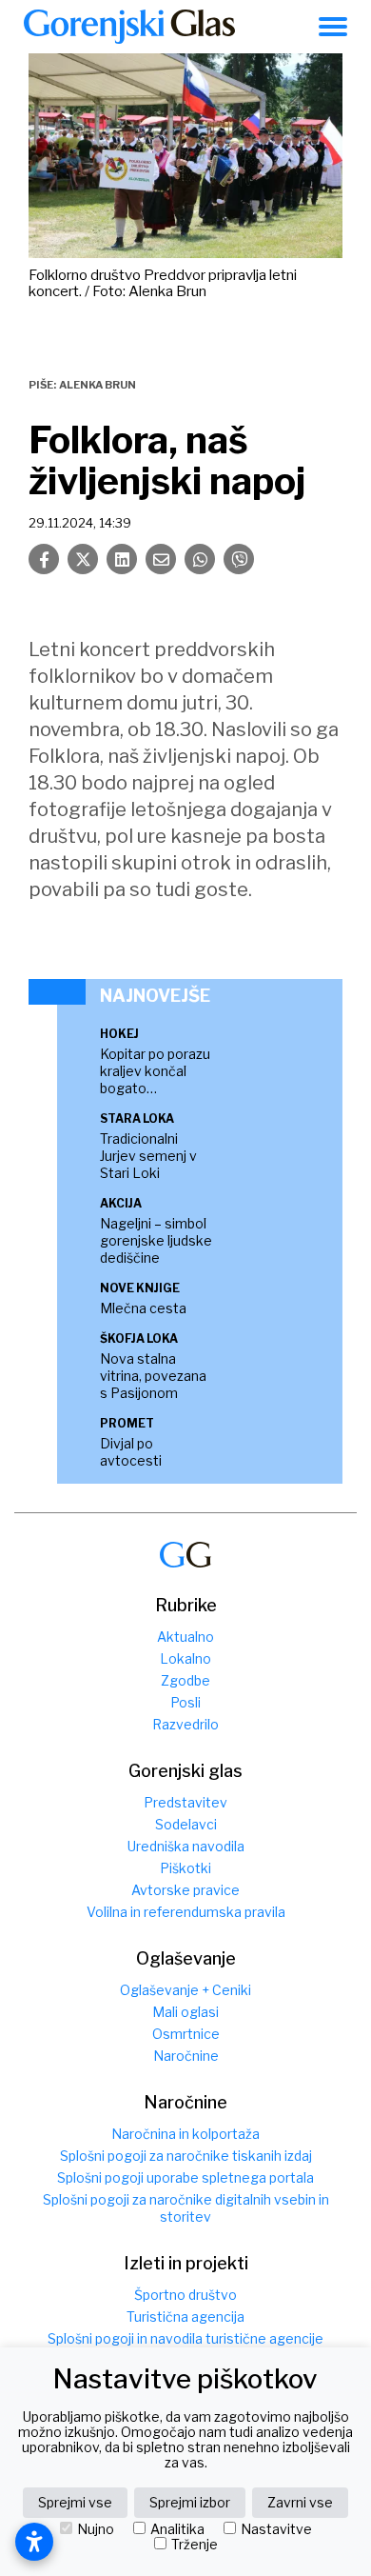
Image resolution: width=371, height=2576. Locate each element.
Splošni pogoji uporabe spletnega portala (185, 2177)
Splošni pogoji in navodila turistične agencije (185, 2338)
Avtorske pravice (185, 1890)
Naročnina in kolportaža (185, 2134)
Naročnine (186, 2056)
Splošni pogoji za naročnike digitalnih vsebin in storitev (186, 2208)
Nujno (96, 2529)
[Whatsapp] (200, 559)
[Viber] (239, 559)
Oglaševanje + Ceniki (185, 1990)
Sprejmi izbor (190, 2502)
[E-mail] (161, 559)
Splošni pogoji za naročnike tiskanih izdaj (186, 2156)
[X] (83, 559)
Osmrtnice (186, 2034)
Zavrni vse (300, 2502)
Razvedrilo (185, 1724)
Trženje (195, 2545)
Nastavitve (276, 2529)
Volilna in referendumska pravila (186, 1912)
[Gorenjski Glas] (185, 1555)
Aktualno (185, 1637)
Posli (185, 1702)
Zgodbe (185, 1680)
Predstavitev (185, 1802)
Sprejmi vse (75, 2502)
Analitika (177, 2529)
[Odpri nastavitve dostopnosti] (34, 2542)
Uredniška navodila (186, 1846)
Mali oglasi (185, 2012)
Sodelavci (186, 1824)
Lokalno (185, 1658)
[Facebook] (44, 559)
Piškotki (185, 1868)
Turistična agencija (185, 2316)
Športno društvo (185, 2295)
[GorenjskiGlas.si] (129, 27)
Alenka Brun (98, 385)
